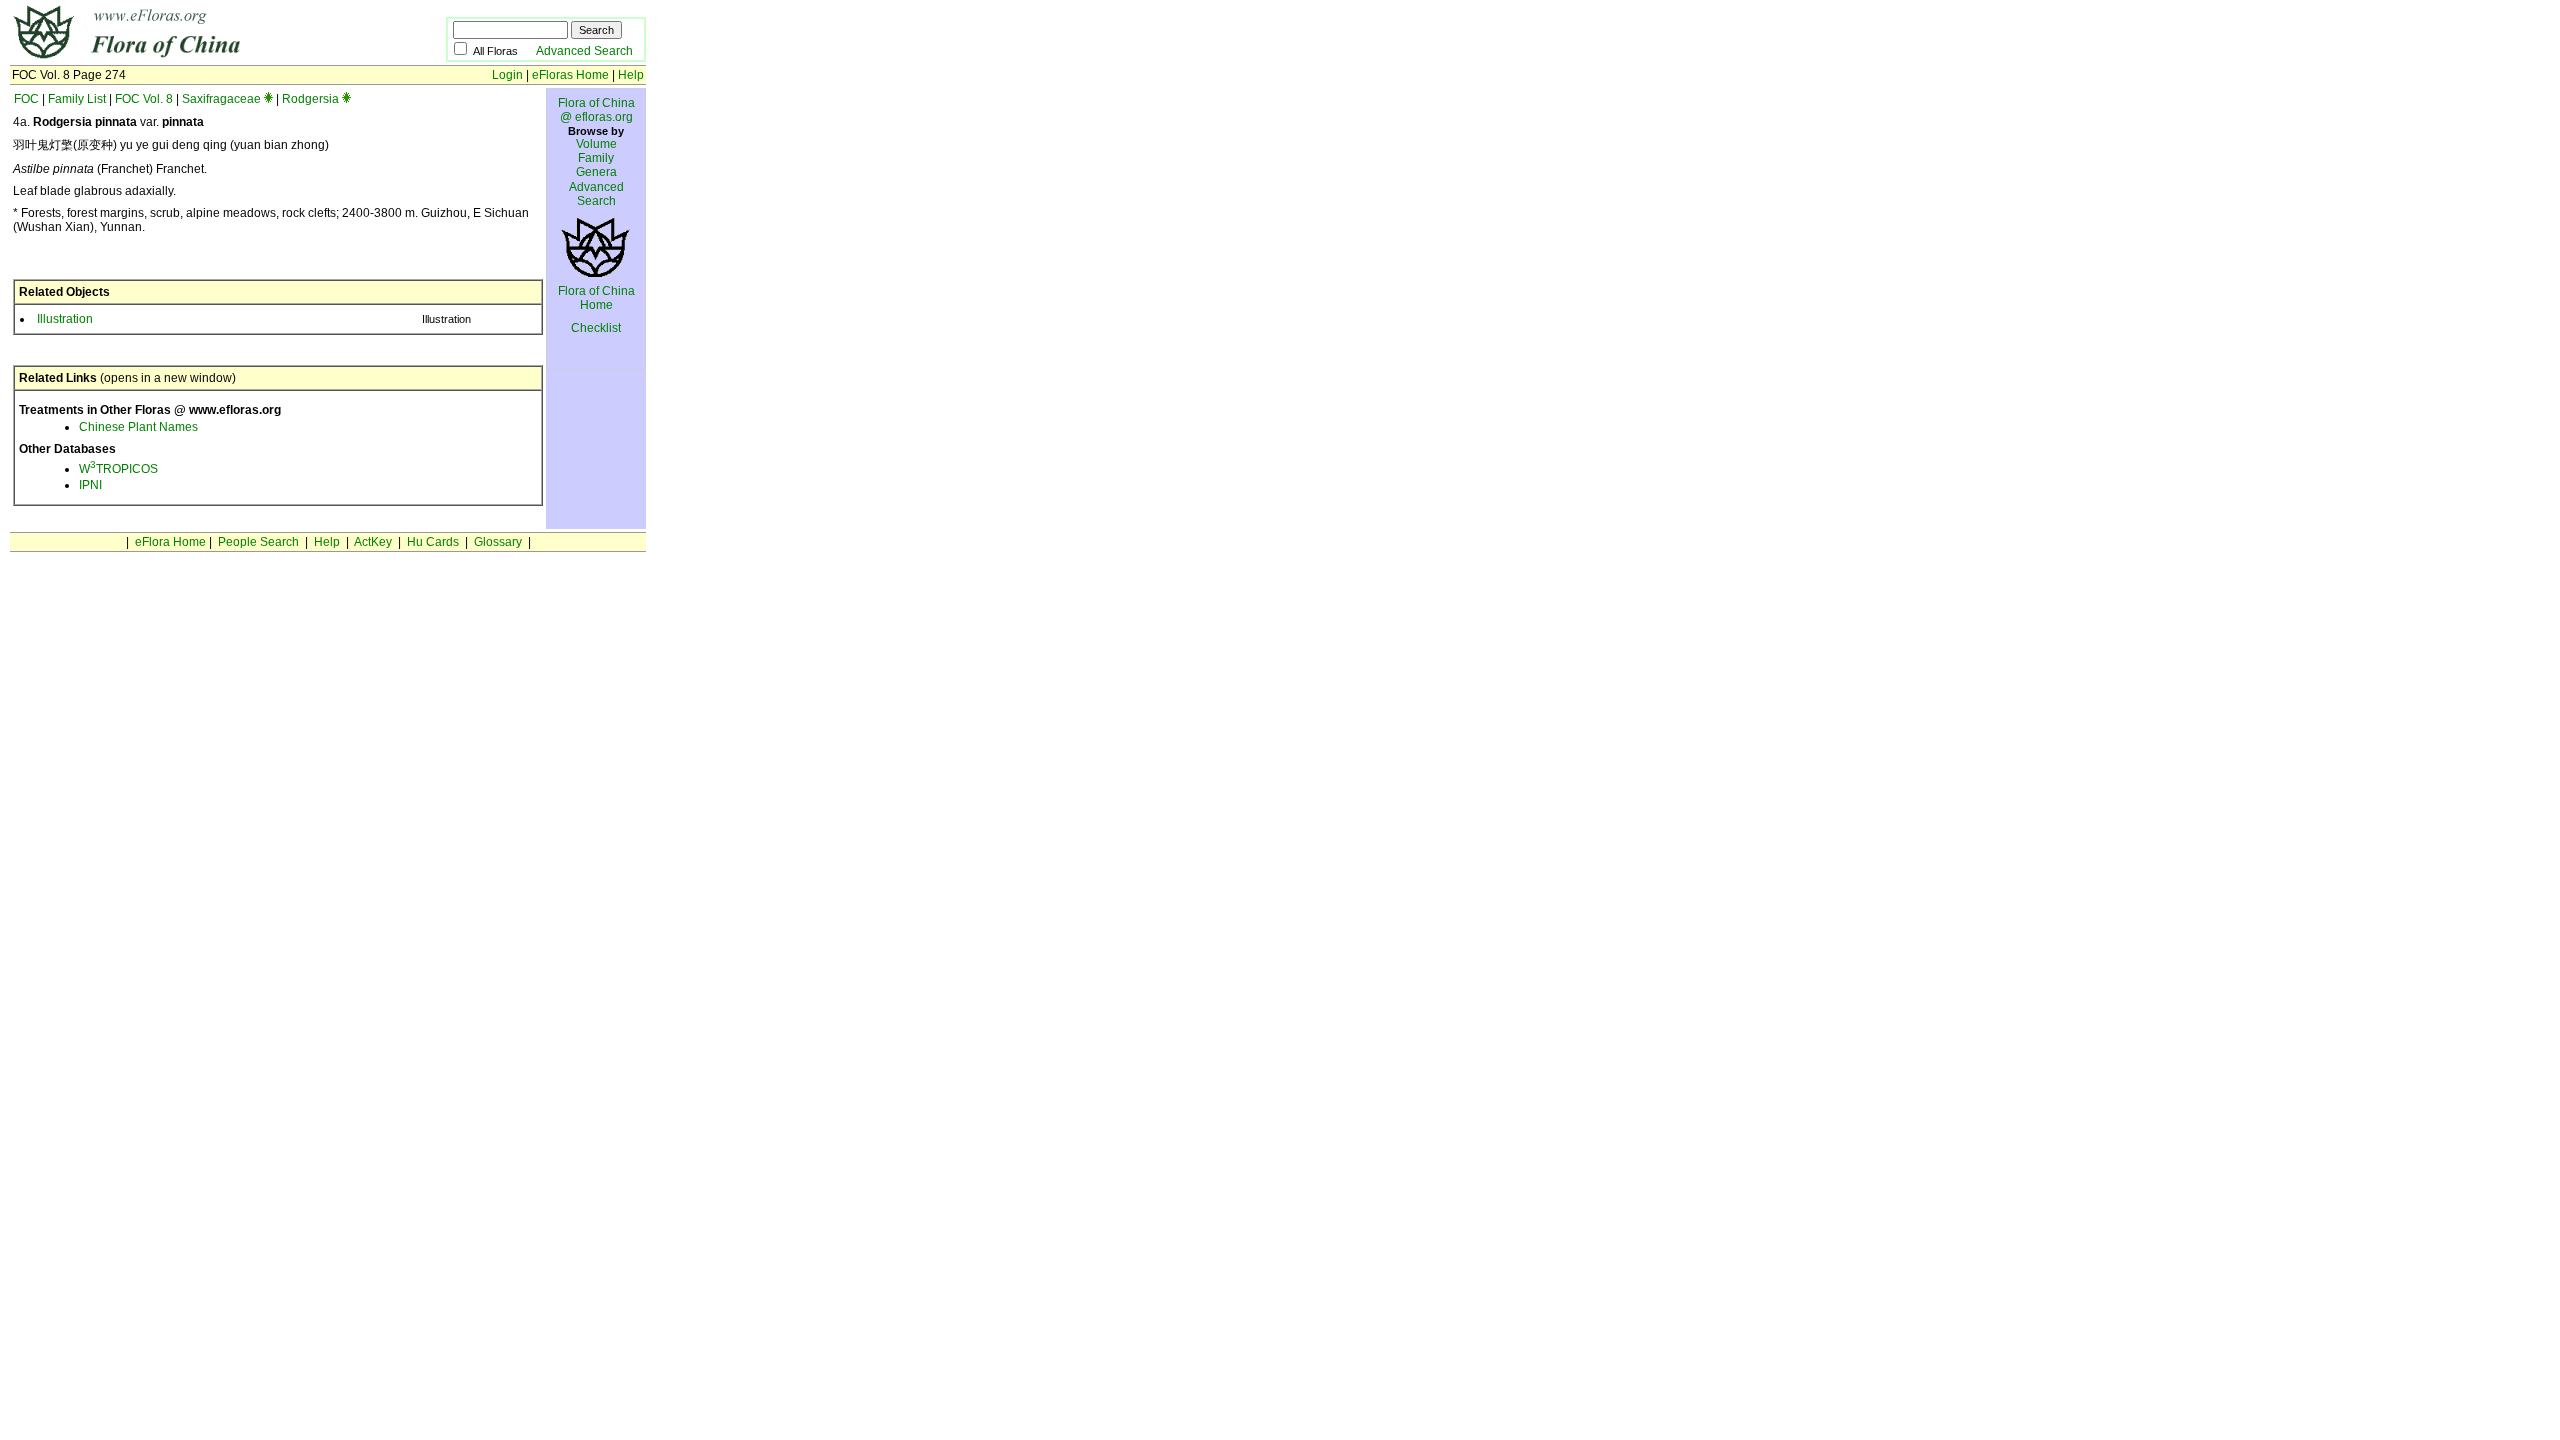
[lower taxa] (268, 99)
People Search (258, 542)
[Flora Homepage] (197, 58)
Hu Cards (433, 542)
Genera (596, 172)
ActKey (373, 542)
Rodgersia (310, 99)
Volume (596, 144)
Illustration (65, 319)
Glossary (498, 542)
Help (631, 75)
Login (507, 75)
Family (596, 158)
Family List (77, 99)
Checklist (596, 328)
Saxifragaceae (221, 99)
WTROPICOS (118, 469)
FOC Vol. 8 (144, 99)
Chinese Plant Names (138, 427)
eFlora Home (170, 542)
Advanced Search (584, 51)
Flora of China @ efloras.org (596, 110)
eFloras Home (570, 75)
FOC (26, 99)
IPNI (90, 485)
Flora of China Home (596, 298)
